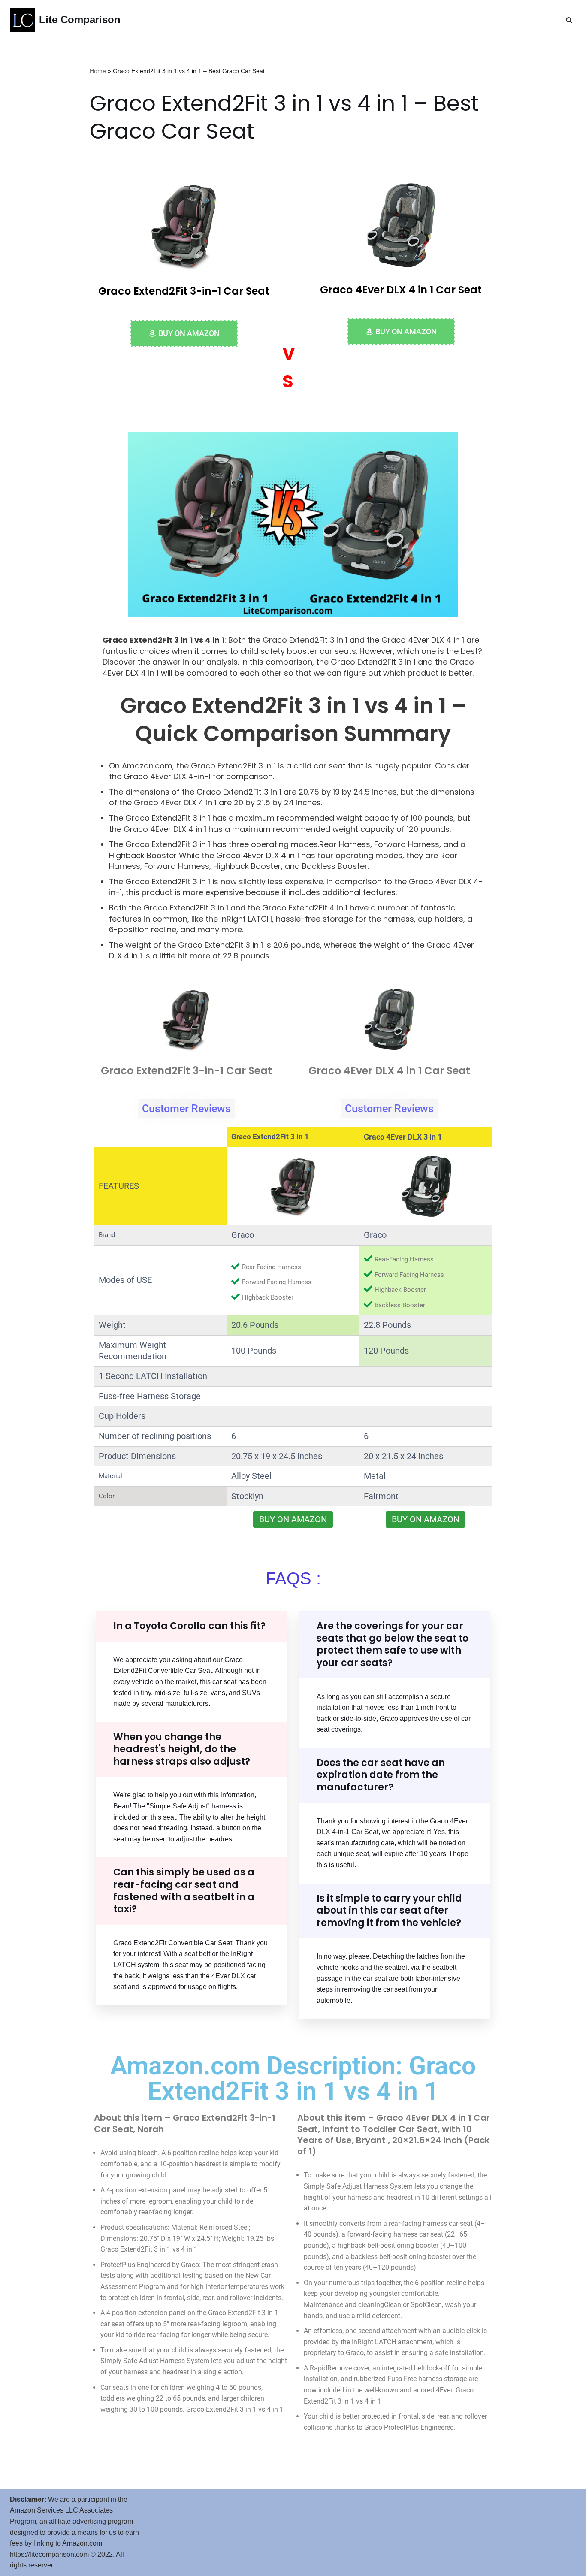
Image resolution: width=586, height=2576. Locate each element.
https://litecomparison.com (49, 2554)
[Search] (569, 20)
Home (98, 71)
